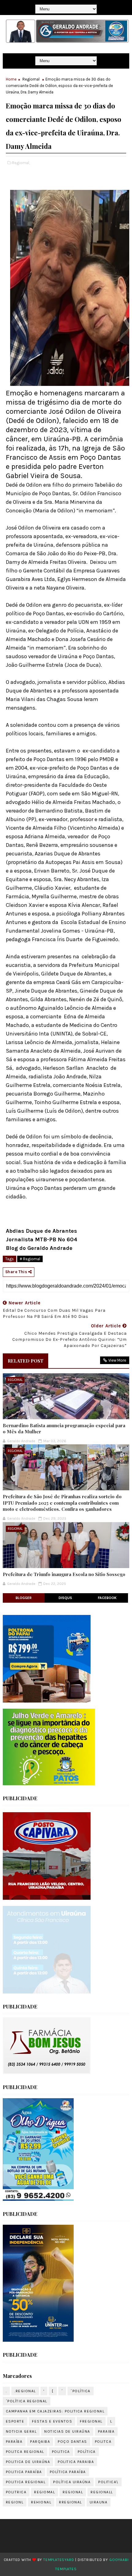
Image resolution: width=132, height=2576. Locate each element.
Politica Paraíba (24, 2472)
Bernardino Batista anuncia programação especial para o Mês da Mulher (64, 1428)
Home (11, 79)
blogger (24, 1598)
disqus (65, 1598)
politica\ (108, 2482)
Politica (61, 2452)
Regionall (102, 2492)
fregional (91, 2421)
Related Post (25, 1361)
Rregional (70, 2502)
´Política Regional (27, 2401)
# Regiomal (30, 1259)
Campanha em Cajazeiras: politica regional (55, 2411)
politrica (16, 2492)
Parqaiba (40, 2442)
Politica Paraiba (76, 2462)
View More (117, 1360)
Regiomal (31, 79)
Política (87, 2452)
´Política (81, 2391)
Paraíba (14, 2442)
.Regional (25, 2391)
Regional (73, 2492)
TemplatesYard (59, 2560)
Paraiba (106, 2431)
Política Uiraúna (72, 2482)
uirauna (99, 2502)
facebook (107, 1598)
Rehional (41, 2502)
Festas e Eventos (52, 2421)
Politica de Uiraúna (28, 2462)
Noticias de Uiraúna (67, 2431)
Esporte (15, 2421)
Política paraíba (68, 2472)
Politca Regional (25, 2452)
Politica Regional (26, 2482)
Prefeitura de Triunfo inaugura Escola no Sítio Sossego (64, 1574)
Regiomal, (21, 163)
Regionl (15, 2502)
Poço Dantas (72, 2442)
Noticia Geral (21, 2431)
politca (103, 2442)
